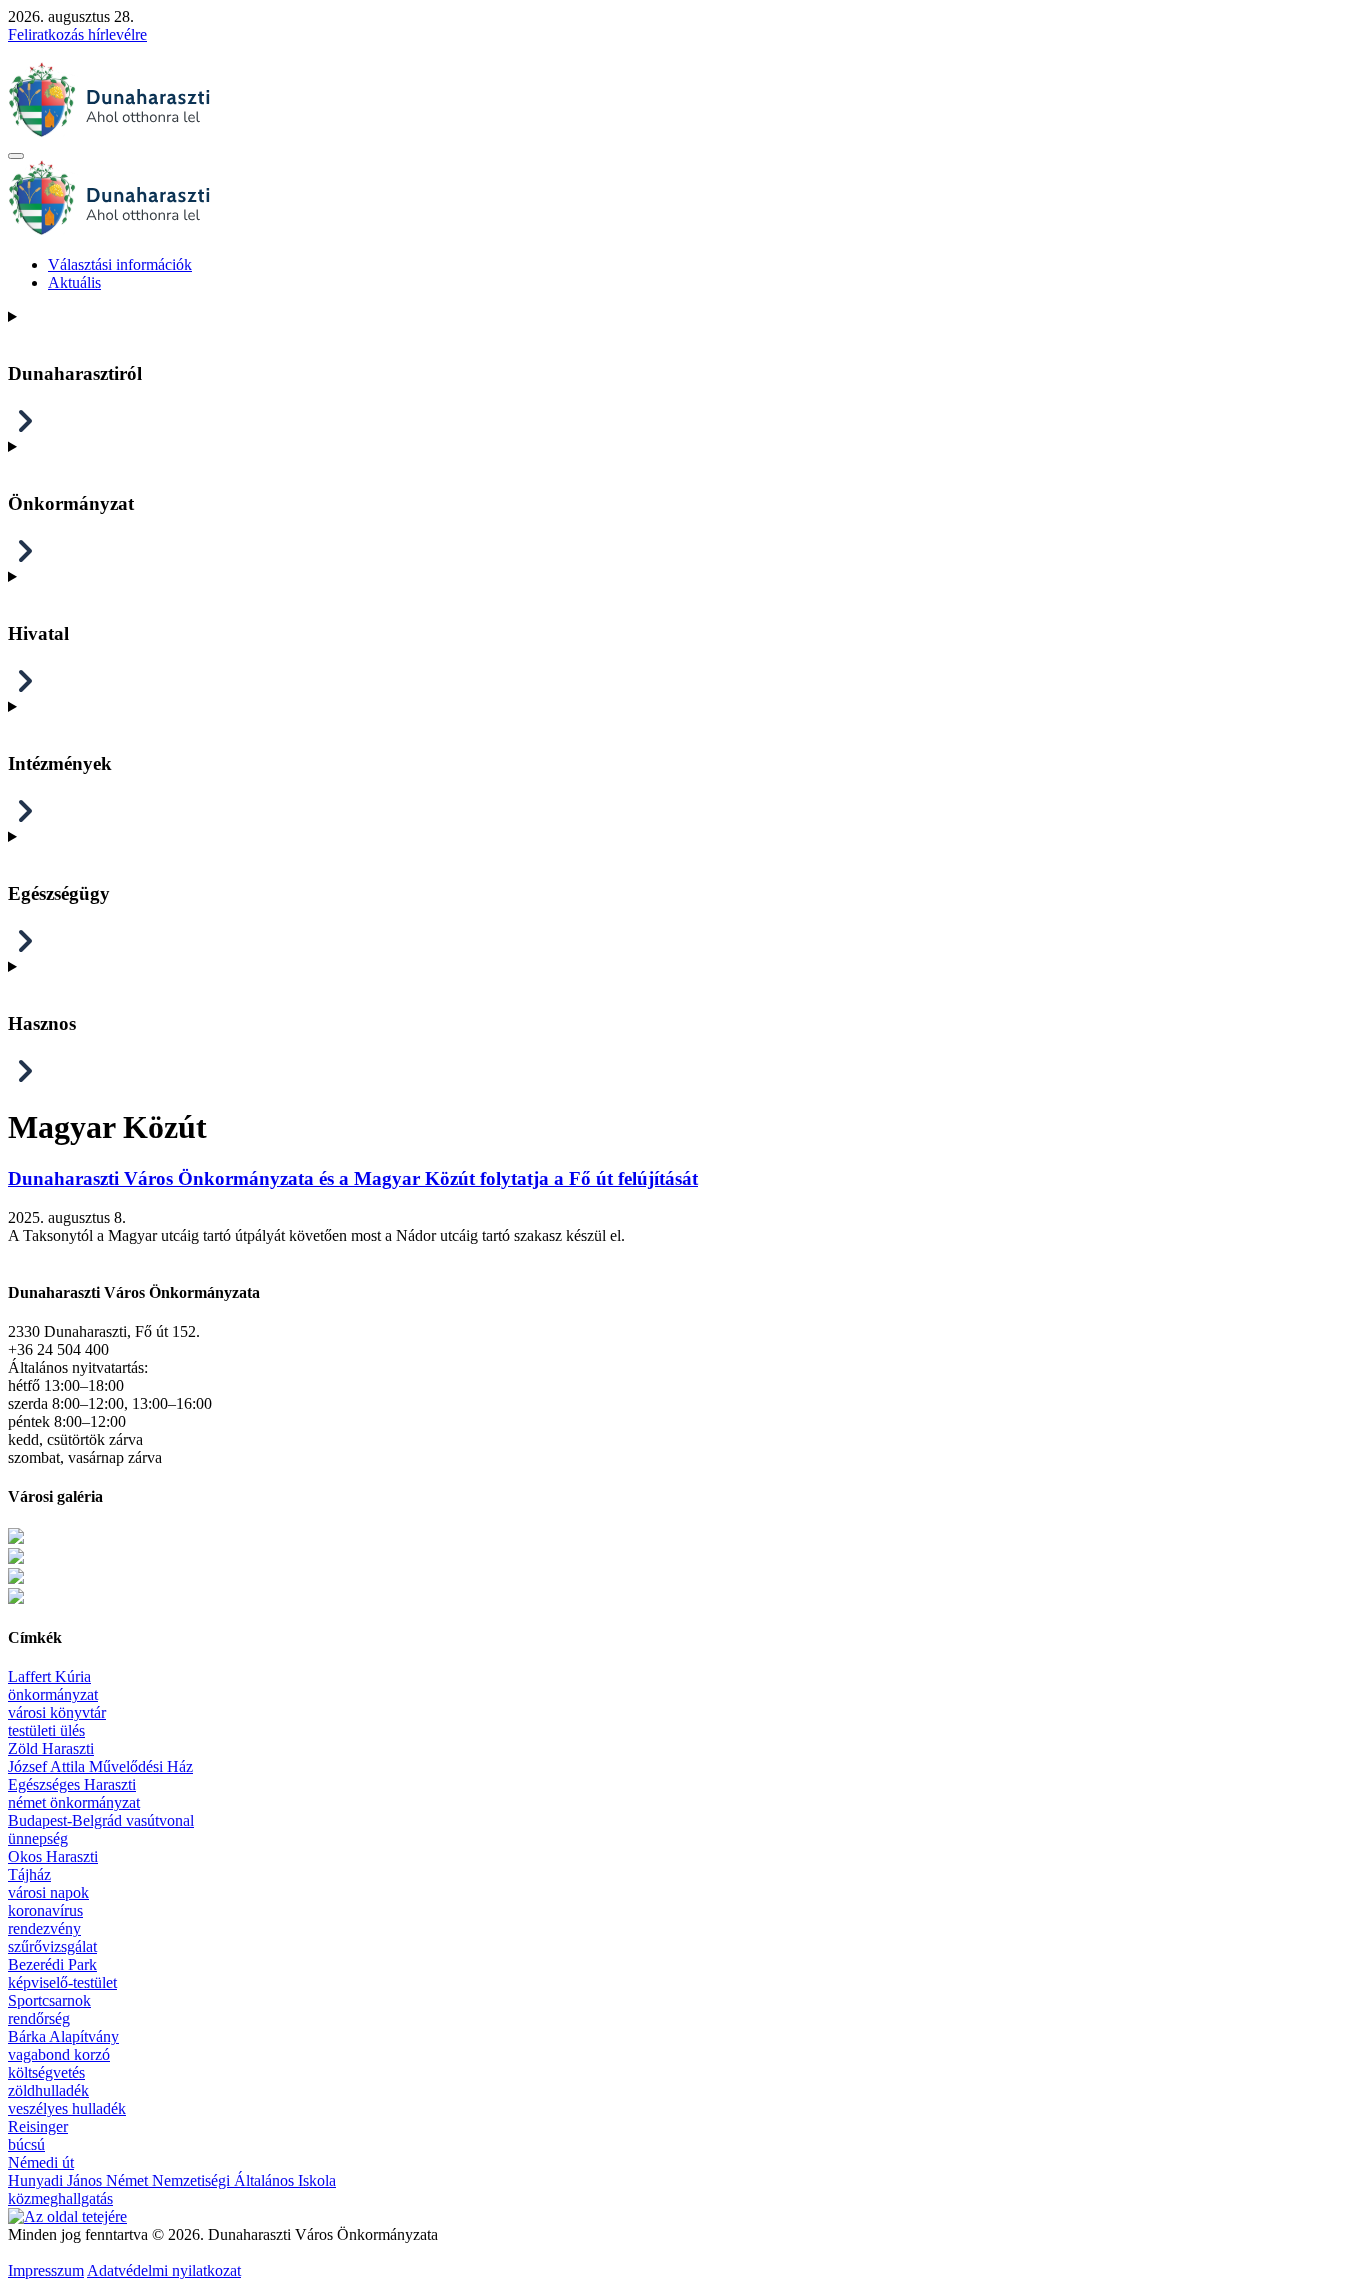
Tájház (29, 1874)
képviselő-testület (62, 1982)
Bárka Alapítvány (63, 2036)
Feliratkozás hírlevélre (77, 34)
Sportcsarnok (49, 2000)
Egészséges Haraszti (72, 1784)
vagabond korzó (59, 2054)
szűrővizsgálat (52, 1946)
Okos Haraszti (53, 1856)
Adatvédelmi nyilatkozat (164, 2270)
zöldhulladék (48, 2090)
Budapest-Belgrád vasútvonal (101, 1820)
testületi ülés (46, 1730)
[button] (16, 156)
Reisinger (38, 2126)
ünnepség (38, 1838)
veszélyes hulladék (67, 2108)
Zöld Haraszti (51, 1748)
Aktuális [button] (74, 282)
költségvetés (46, 2072)
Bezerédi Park (52, 1964)
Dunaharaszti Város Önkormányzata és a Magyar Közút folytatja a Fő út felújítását (353, 1178)
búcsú (26, 2144)
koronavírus (45, 1910)
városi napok (48, 1892)
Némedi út (41, 2162)
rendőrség (39, 2018)
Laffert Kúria (49, 1676)
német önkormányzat (74, 1802)
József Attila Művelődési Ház (100, 1766)
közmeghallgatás (60, 2198)
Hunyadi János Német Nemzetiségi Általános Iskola (172, 2180)
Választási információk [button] (120, 264)
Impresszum (46, 2270)
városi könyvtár (57, 1712)
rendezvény (44, 1928)
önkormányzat (53, 1694)
